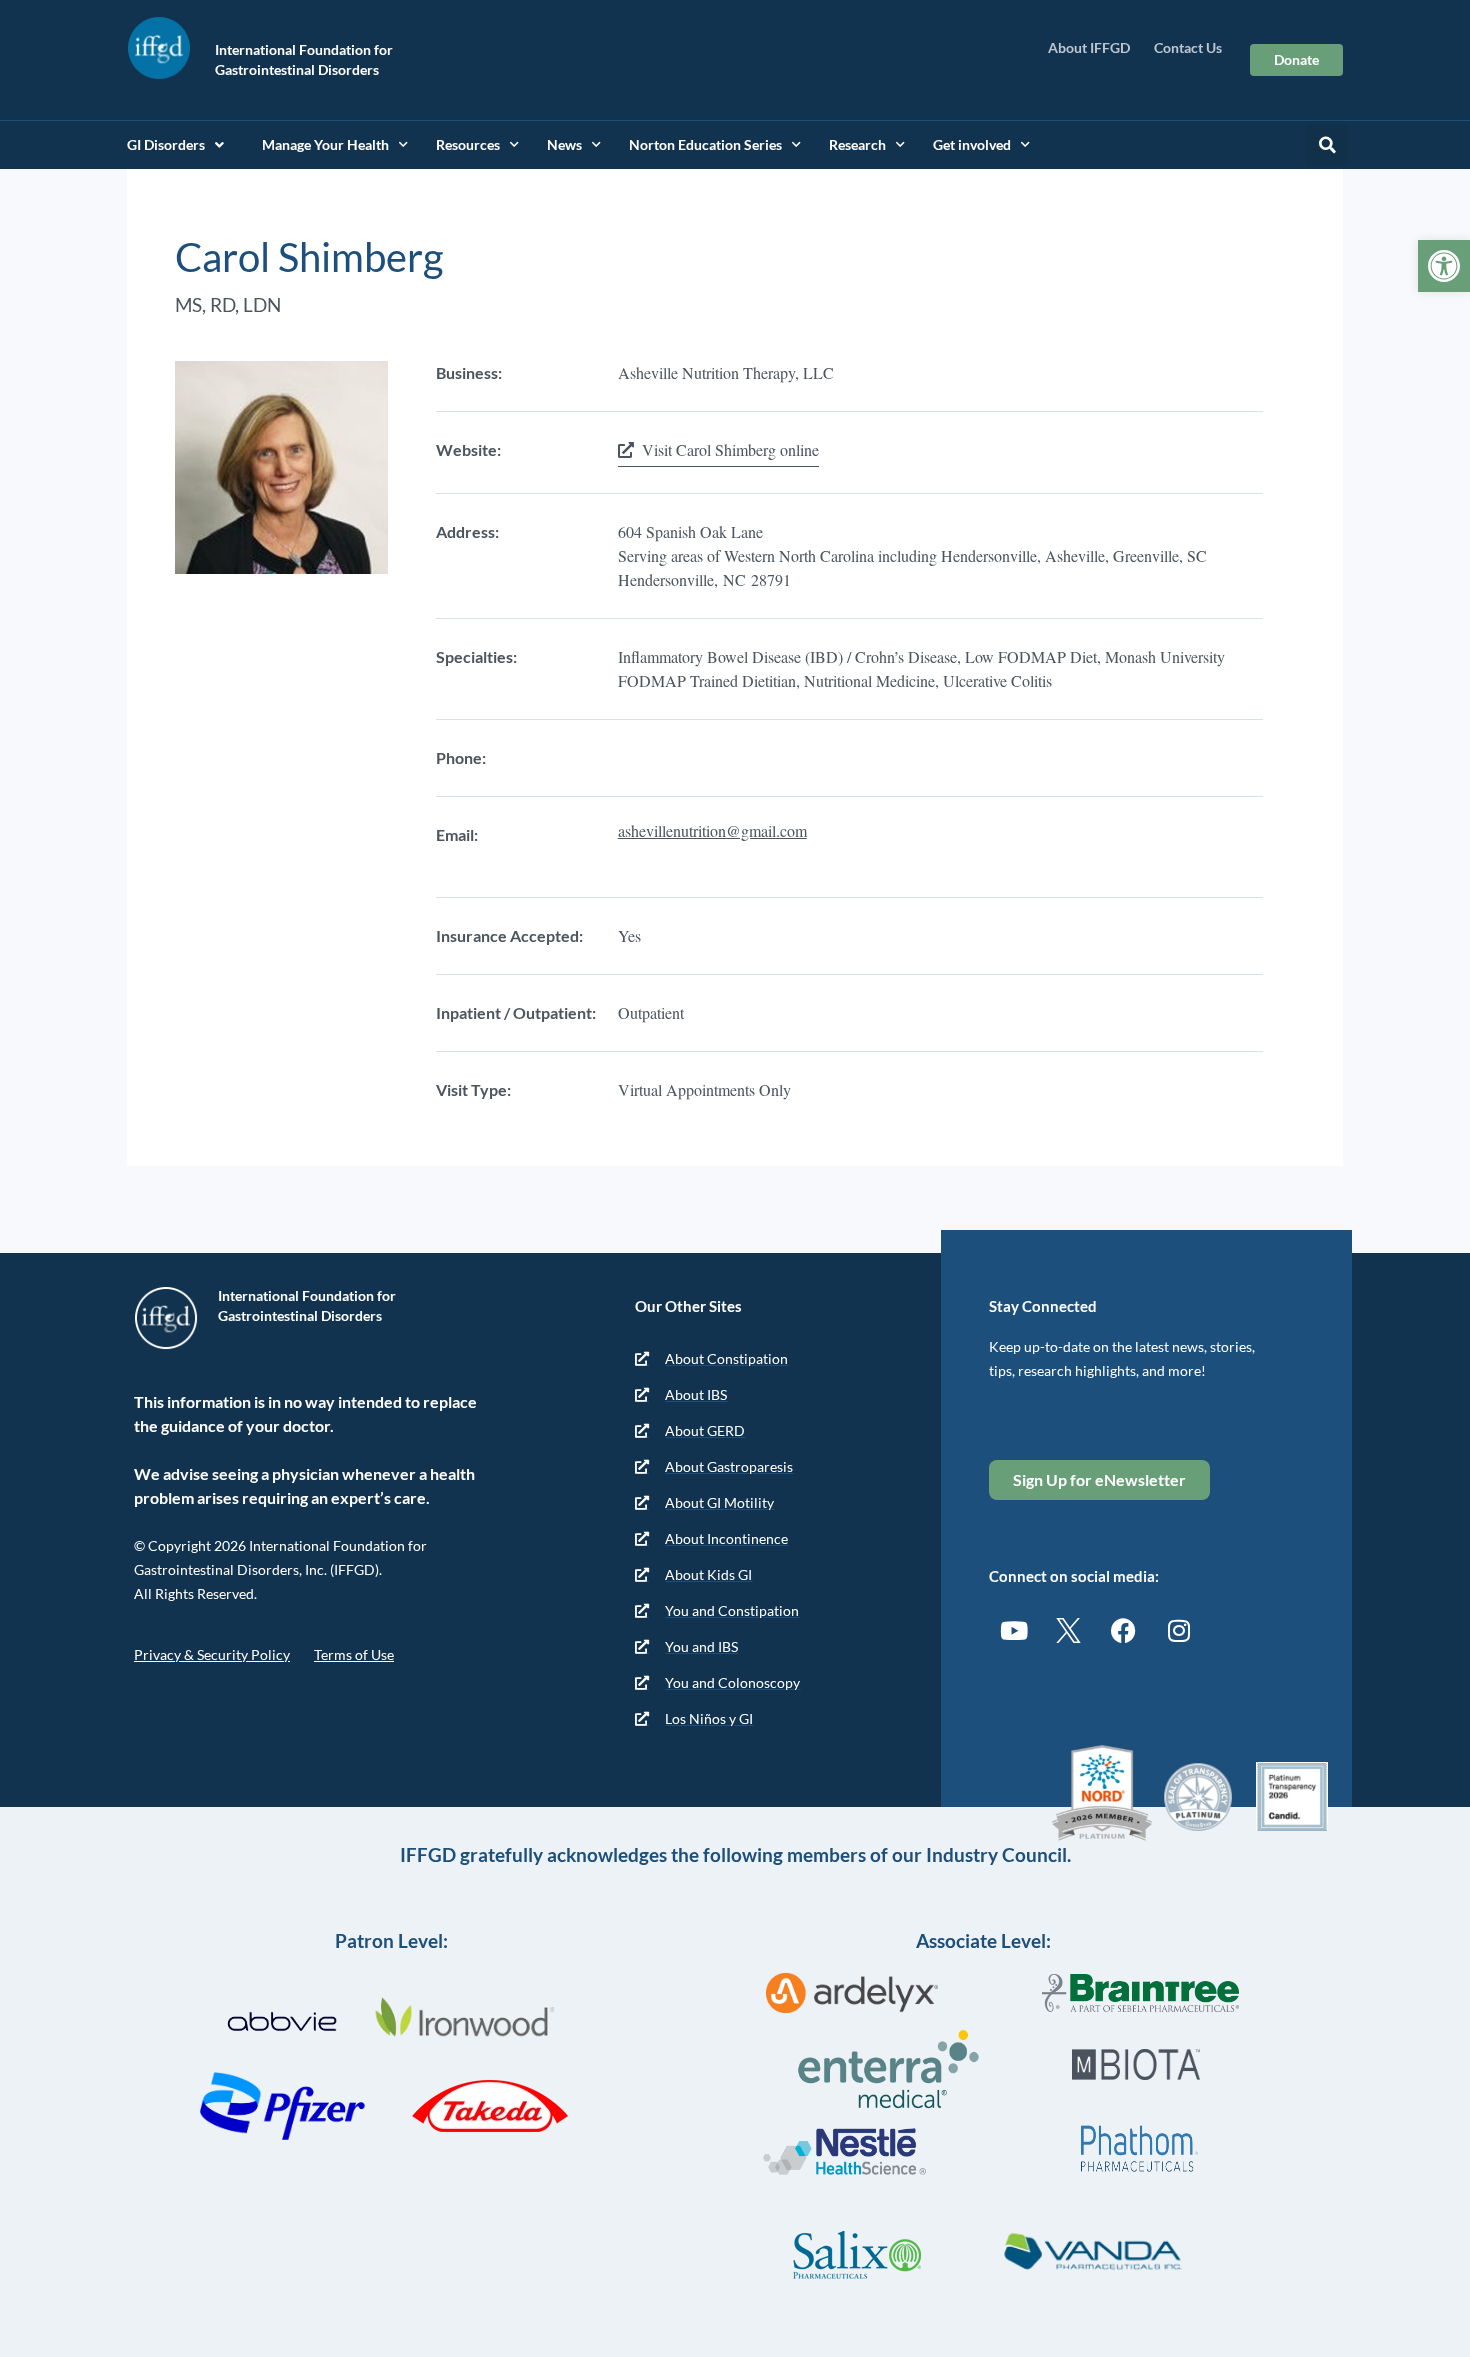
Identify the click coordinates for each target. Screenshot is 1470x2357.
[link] (1444, 266)
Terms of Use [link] (354, 1654)
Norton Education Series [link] (705, 144)
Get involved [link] (972, 144)
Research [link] (857, 144)
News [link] (564, 144)
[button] (1327, 145)
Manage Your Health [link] (325, 144)
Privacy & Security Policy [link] (212, 1654)
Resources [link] (468, 144)
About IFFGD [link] (1089, 47)
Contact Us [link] (1188, 47)
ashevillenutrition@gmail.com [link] (712, 830)
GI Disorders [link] (166, 144)
